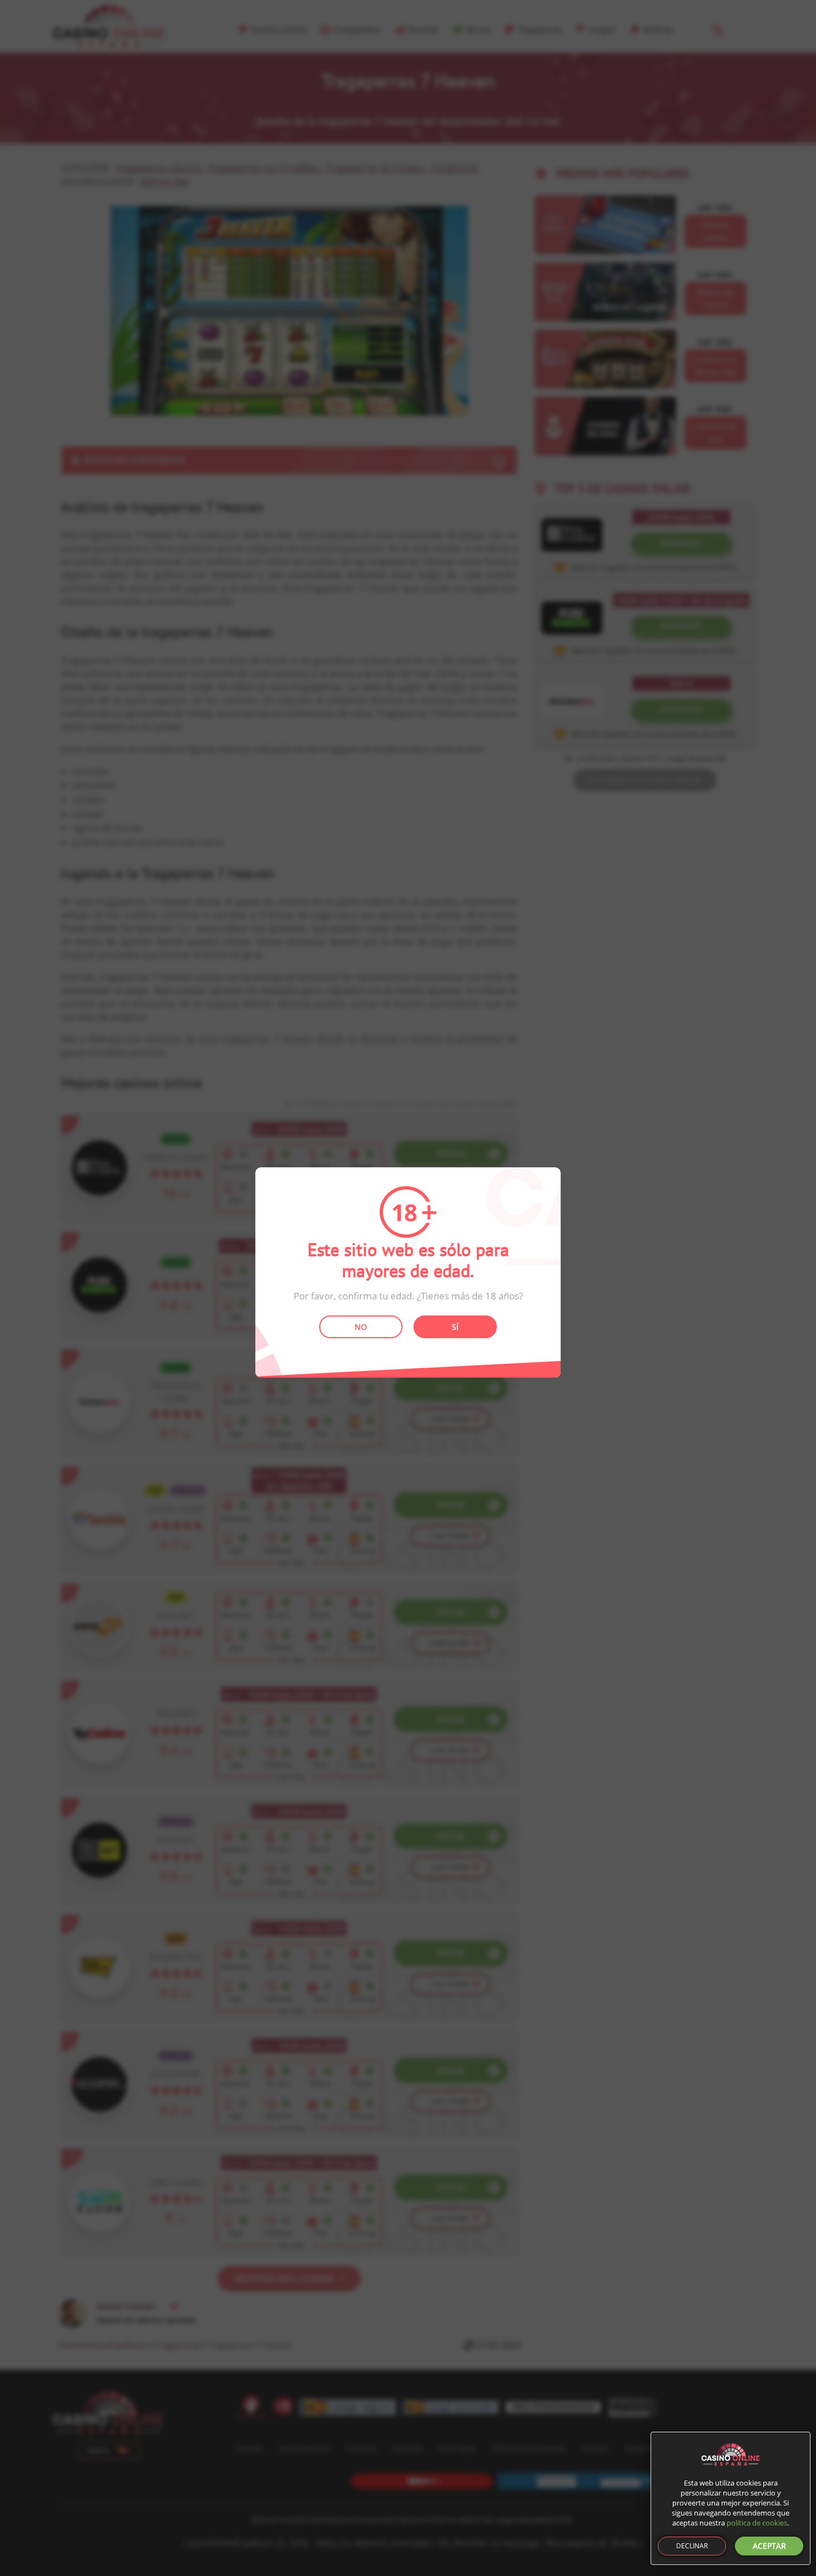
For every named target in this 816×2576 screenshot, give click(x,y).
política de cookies (757, 2523)
